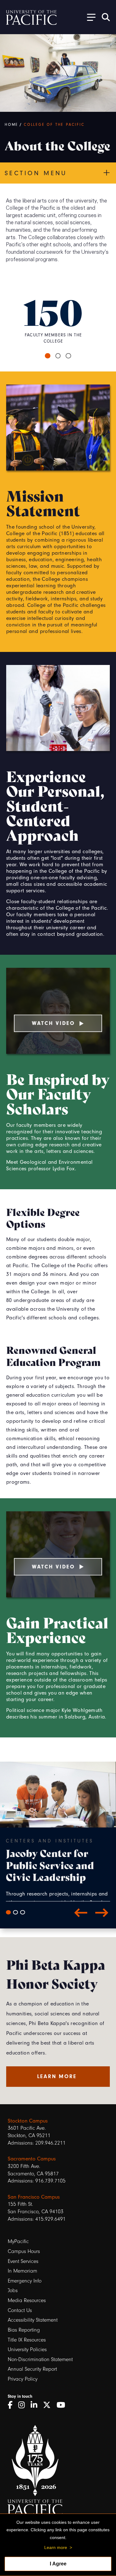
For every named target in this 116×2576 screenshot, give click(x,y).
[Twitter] (49, 2405)
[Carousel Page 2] (58, 356)
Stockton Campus (28, 2121)
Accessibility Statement (33, 2320)
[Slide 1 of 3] (8, 1912)
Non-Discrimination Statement (40, 2359)
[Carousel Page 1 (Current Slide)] (48, 356)
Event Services (23, 2261)
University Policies (27, 2349)
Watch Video (54, 1023)
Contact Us (20, 2310)
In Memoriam (22, 2271)
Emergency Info (25, 2281)
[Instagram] (24, 2405)
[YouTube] (63, 2405)
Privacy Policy (23, 2379)
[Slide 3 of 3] (23, 1912)
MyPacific (18, 2241)
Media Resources (27, 2300)
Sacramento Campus (32, 2159)
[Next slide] (102, 1912)
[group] (58, 1869)
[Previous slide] (81, 1912)
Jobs (13, 2290)
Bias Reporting (24, 2330)
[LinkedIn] (36, 2405)
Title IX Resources (27, 2340)
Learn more (56, 2547)
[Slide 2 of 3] (15, 1912)
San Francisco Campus (34, 2197)
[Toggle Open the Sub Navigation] (89, 17)
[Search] (106, 17)
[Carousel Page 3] (68, 356)
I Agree (58, 2564)
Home (11, 125)
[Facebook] (12, 2405)
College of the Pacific (54, 125)
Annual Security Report (32, 2369)
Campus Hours (24, 2251)
